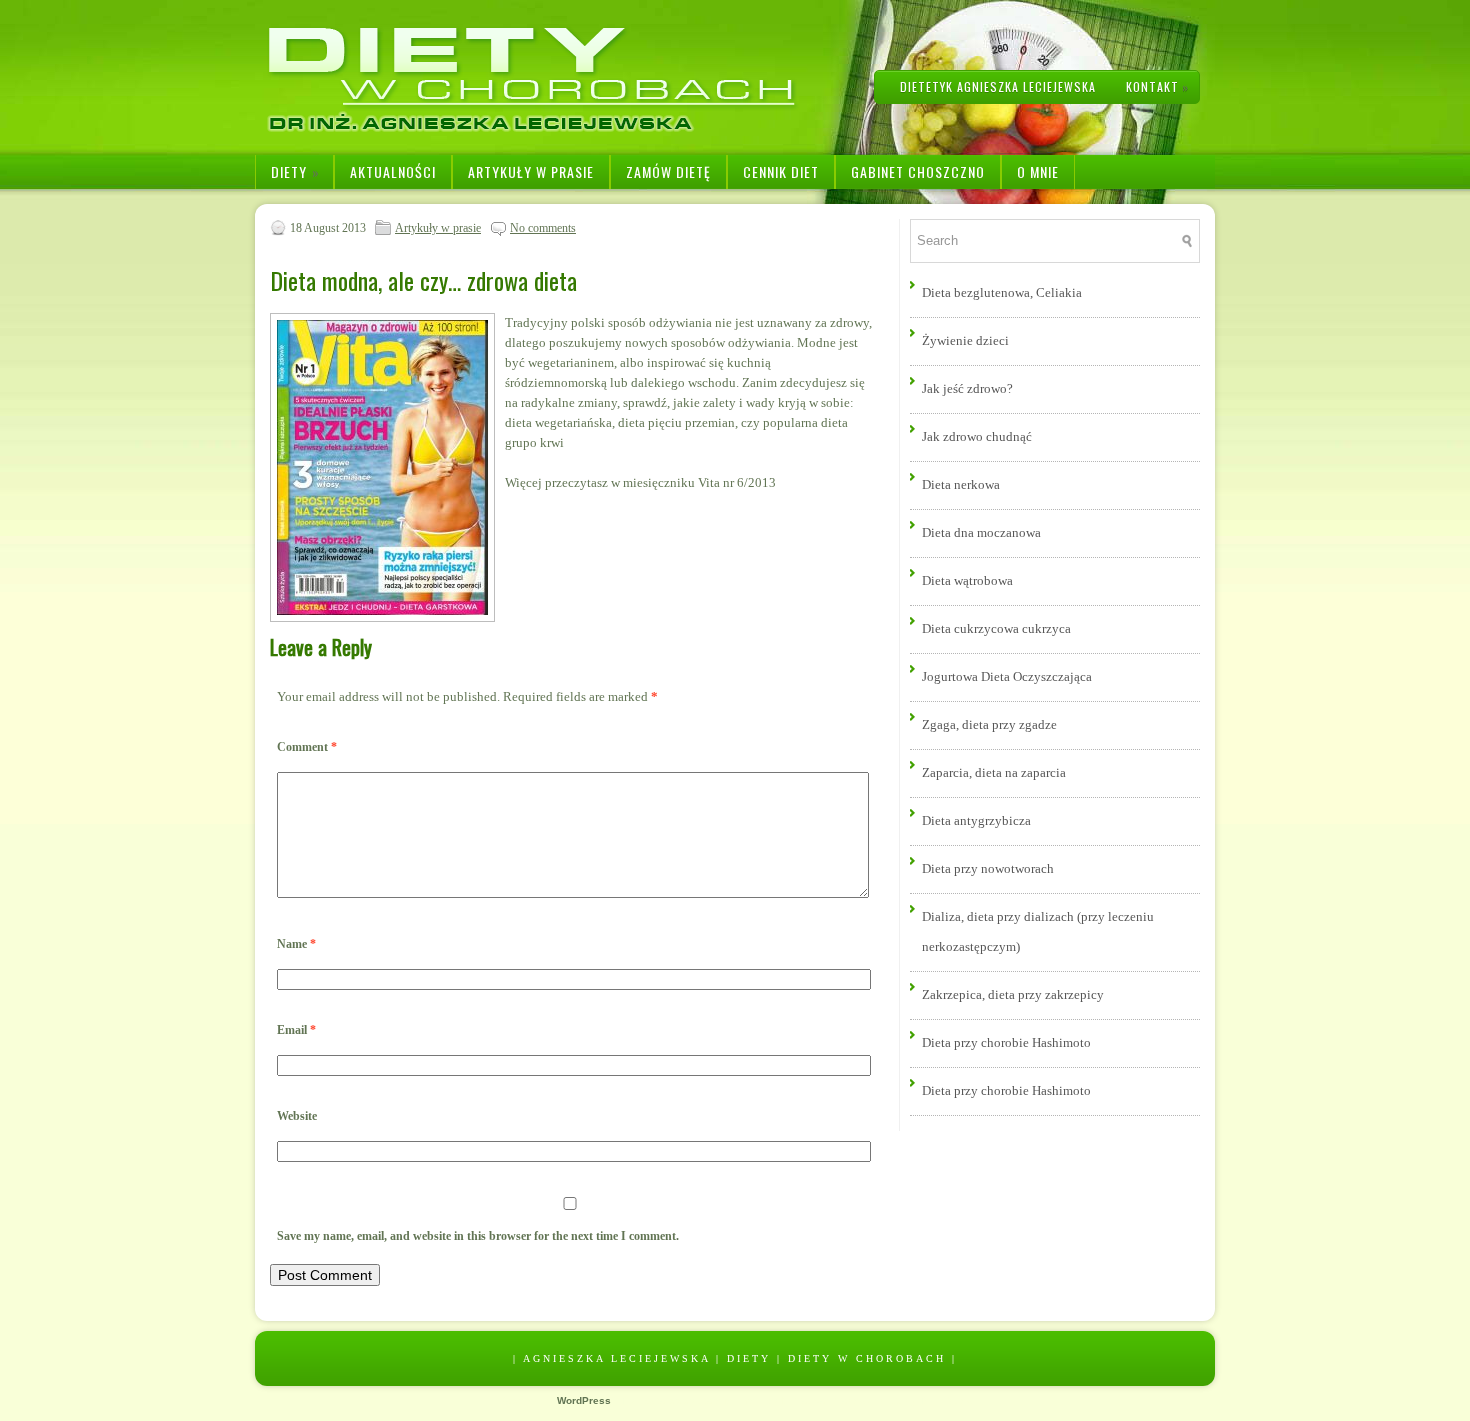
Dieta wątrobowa (967, 580)
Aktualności (393, 171)
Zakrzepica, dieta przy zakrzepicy (1013, 994)
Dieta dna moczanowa (981, 532)
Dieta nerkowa (961, 484)
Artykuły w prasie (531, 171)
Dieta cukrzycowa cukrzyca (996, 628)
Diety (295, 171)
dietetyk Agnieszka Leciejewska (998, 86)
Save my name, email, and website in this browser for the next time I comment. (478, 1236)
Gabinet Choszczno (918, 171)
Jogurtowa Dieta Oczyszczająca (1007, 676)
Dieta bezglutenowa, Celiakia (1002, 292)
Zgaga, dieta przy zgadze (989, 724)
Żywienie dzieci (965, 340)
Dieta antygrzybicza (976, 820)
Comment (307, 747)
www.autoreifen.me (712, 1400)
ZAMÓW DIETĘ (668, 171)
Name (296, 944)
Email (296, 1030)
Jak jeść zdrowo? (967, 388)
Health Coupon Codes (813, 1400)
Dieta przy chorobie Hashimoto (1006, 1042)
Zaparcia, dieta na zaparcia (994, 772)
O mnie (1038, 171)
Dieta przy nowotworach (988, 868)
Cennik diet (781, 171)
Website (297, 1116)
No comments (543, 228)
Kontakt (1157, 86)
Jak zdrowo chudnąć (977, 436)
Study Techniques (930, 1400)
